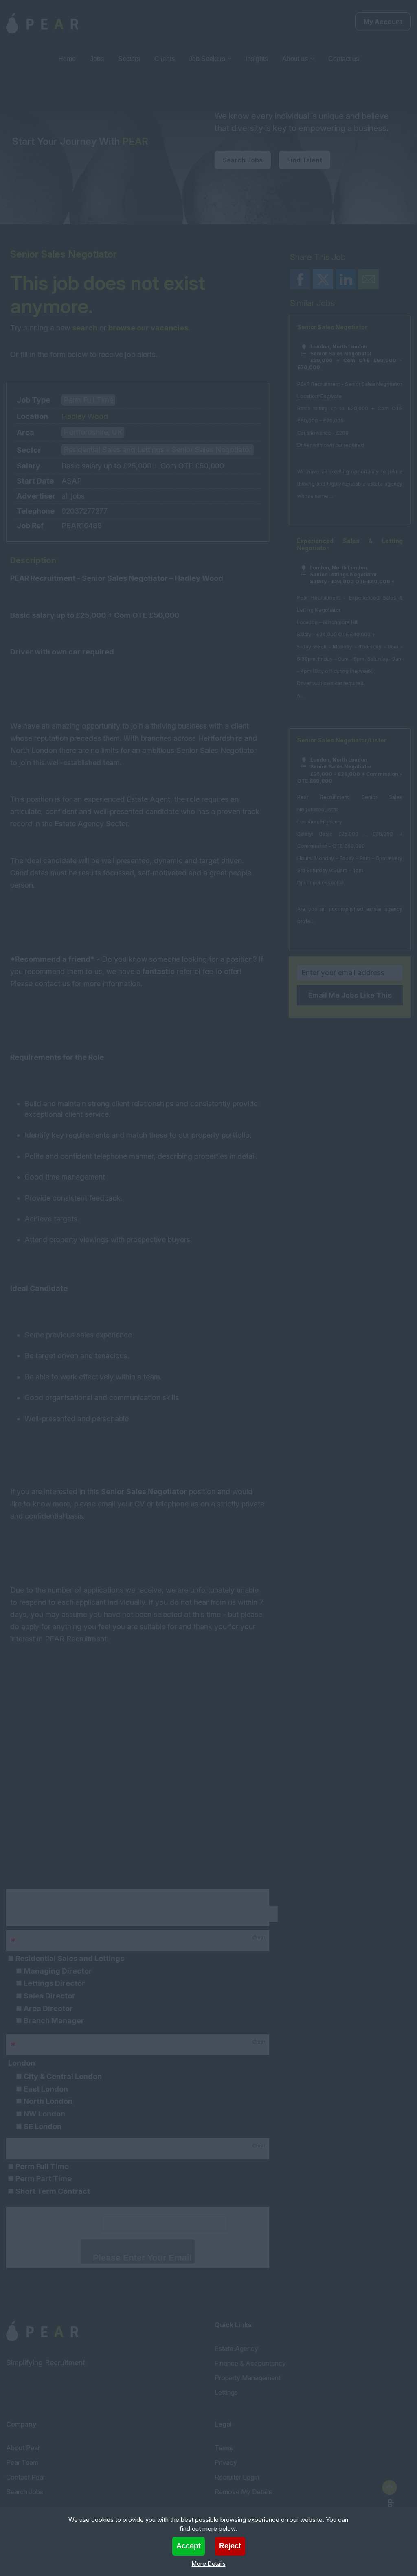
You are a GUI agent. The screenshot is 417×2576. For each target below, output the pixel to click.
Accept (189, 2546)
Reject (230, 2546)
